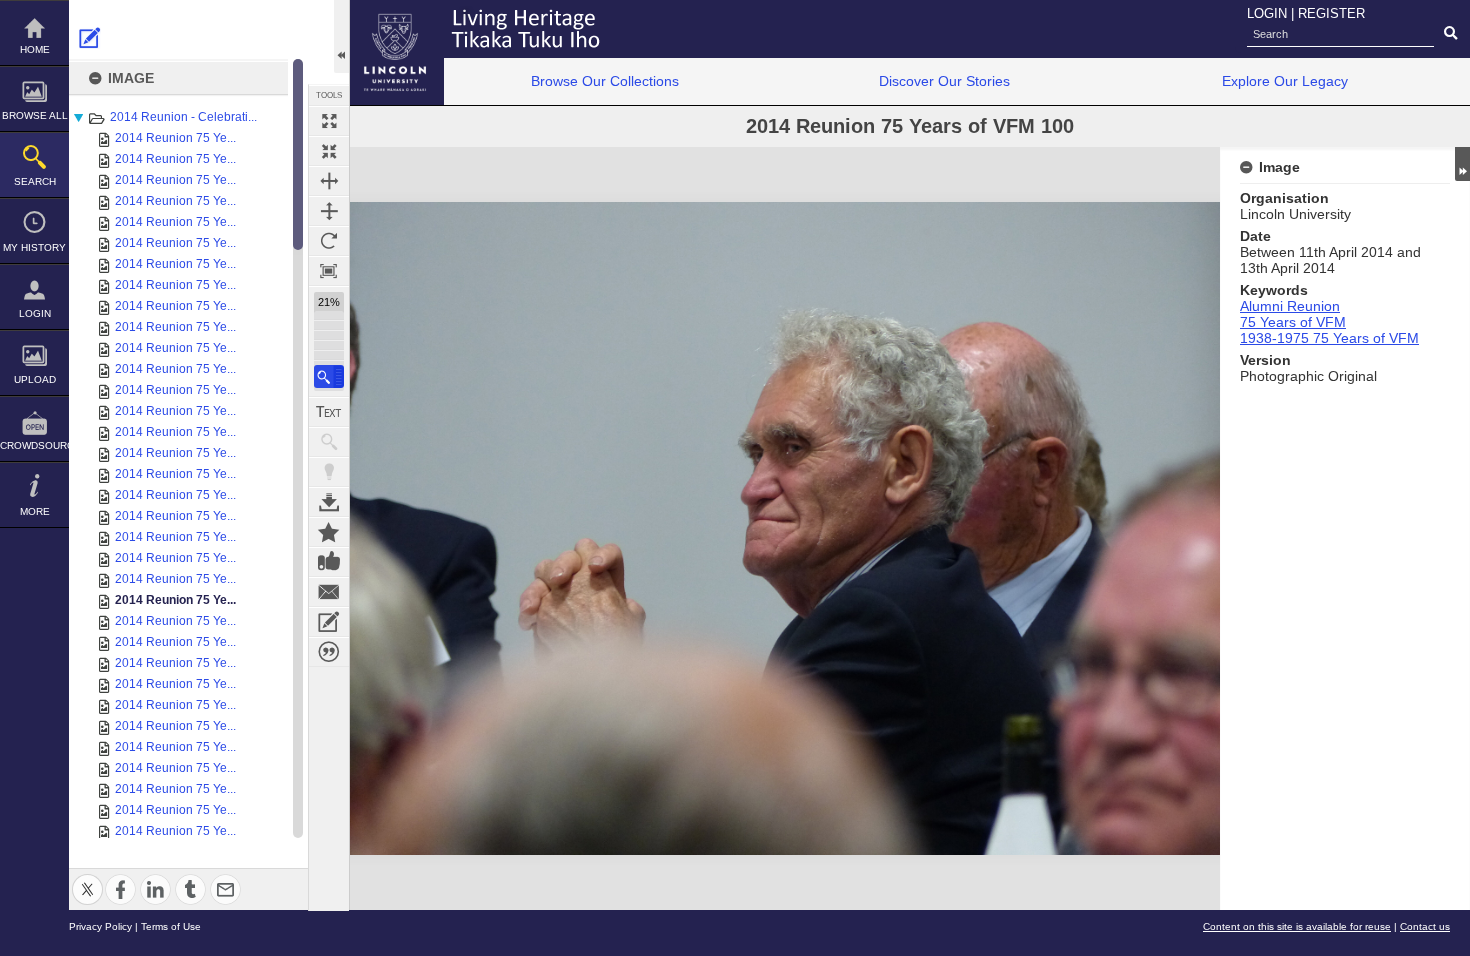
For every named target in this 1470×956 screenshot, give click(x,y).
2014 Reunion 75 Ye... (175, 138)
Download (329, 502)
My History (34, 247)
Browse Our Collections (605, 81)
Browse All (35, 115)
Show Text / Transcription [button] (329, 412)
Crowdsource (34, 445)
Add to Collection (329, 532)
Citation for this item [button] (329, 652)
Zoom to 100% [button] (329, 271)
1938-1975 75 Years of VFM (1329, 338)
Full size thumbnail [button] (329, 121)
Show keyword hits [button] (329, 442)
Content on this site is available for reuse (1297, 926)
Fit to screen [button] (329, 151)
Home (35, 49)
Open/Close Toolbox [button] (341, 36)
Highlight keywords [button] (329, 472)
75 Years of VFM (1293, 322)
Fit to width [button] (329, 181)
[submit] (1450, 34)
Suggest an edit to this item (90, 38)
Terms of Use (171, 926)
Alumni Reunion (1290, 306)
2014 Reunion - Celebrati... (183, 117)
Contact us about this (329, 592)
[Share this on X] (87, 877)
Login (35, 313)
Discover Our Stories (944, 81)
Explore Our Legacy (1285, 81)
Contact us (1425, 926)
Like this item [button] (329, 562)
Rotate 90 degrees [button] (329, 241)
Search (35, 181)
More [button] (35, 511)
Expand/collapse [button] (1462, 164)
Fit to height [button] (329, 211)
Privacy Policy (100, 926)
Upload (35, 379)
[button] (329, 376)
